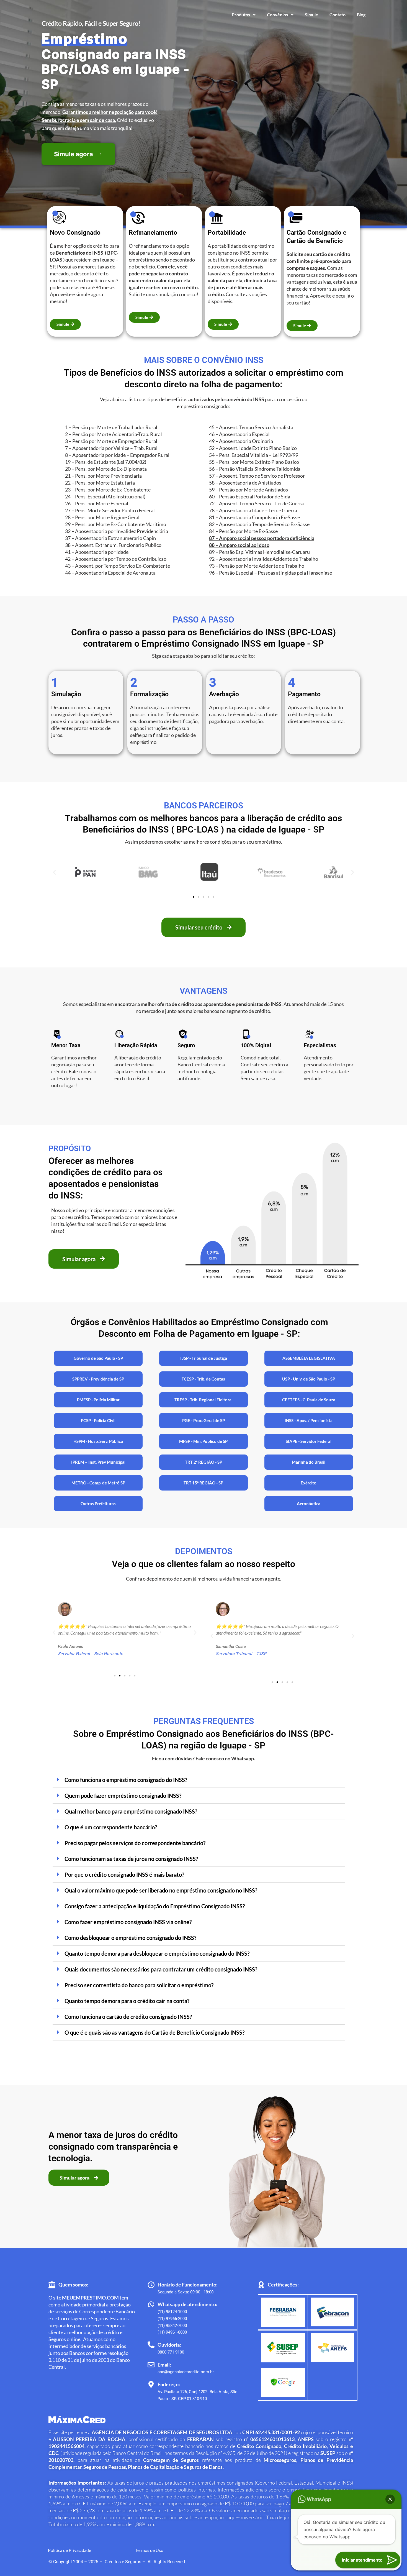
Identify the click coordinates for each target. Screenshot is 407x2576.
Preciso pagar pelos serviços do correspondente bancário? (135, 1843)
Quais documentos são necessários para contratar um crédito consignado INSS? (161, 1969)
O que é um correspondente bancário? (111, 1827)
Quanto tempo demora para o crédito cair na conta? (127, 2001)
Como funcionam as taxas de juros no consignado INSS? (131, 1859)
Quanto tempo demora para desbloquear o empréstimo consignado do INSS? (157, 1953)
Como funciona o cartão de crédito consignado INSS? (128, 2017)
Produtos (241, 15)
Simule (311, 15)
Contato (338, 15)
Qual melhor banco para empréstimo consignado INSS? (131, 1811)
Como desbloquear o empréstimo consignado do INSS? (130, 1938)
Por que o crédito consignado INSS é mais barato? (124, 1875)
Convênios (277, 15)
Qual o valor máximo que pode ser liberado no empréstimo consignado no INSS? (161, 1890)
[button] (54, 872)
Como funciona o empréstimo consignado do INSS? (126, 1780)
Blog (361, 15)
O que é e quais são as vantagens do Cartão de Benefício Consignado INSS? (154, 2032)
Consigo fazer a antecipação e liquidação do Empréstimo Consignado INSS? (155, 1906)
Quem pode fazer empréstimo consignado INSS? (123, 1796)
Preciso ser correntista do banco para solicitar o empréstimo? (139, 1985)
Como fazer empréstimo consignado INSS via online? (128, 1922)
